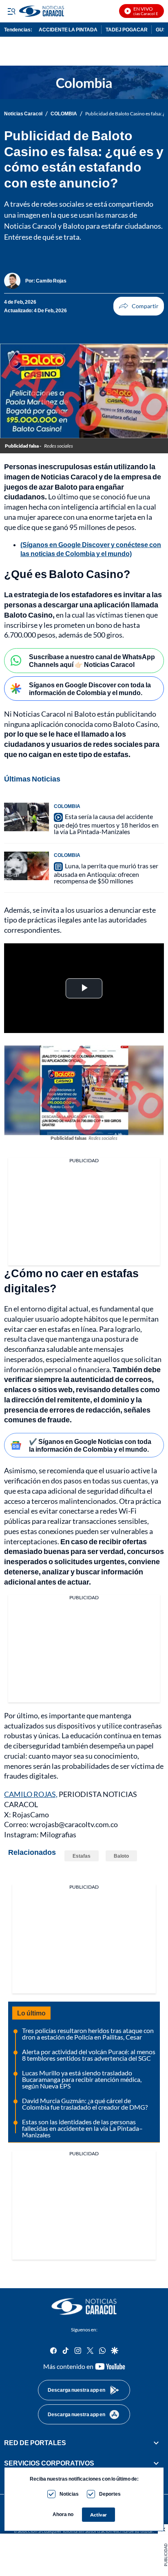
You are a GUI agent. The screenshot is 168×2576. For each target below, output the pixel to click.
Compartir (139, 306)
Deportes (110, 2494)
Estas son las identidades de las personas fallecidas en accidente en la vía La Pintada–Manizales (82, 2128)
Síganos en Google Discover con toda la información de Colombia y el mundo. (90, 689)
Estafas (82, 1856)
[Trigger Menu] (11, 11)
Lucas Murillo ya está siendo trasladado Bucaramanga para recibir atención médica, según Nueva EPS (82, 2079)
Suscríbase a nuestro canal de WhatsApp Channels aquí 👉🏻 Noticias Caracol (92, 660)
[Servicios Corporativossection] (156, 2463)
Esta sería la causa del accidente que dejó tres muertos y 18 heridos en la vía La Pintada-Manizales (106, 824)
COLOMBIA (64, 114)
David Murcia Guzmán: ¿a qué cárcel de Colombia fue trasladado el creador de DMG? (85, 2104)
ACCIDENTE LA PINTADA (68, 30)
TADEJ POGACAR (127, 30)
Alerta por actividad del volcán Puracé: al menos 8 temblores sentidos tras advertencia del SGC (89, 2055)
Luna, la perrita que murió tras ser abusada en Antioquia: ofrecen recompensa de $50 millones (106, 873)
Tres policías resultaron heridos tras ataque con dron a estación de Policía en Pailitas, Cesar (88, 2034)
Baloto (121, 1856)
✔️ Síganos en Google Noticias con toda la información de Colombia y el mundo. (90, 1445)
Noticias (69, 2494)
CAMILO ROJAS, (31, 1794)
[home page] (84, 2307)
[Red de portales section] (156, 2443)
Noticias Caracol (23, 114)
